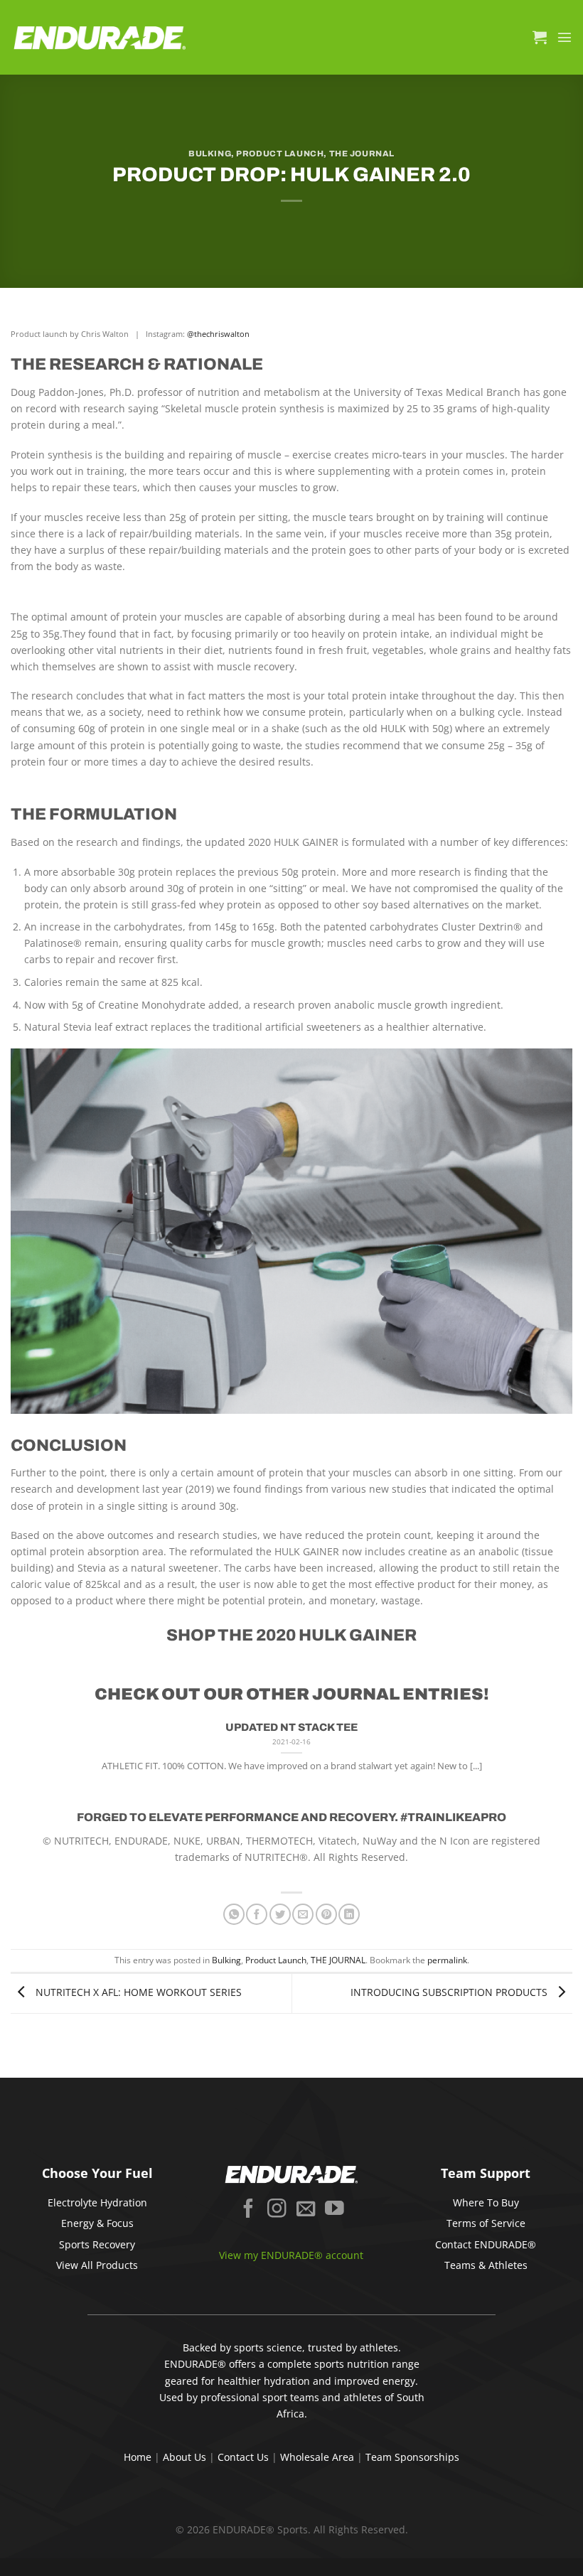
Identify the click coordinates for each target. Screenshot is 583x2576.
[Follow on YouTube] (335, 2210)
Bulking (210, 154)
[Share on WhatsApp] (234, 1914)
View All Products (97, 2265)
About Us (184, 2457)
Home (138, 2457)
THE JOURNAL (362, 154)
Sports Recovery (97, 2244)
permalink (447, 1960)
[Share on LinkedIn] (349, 1914)
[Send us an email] (306, 2210)
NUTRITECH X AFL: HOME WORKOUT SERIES (137, 1992)
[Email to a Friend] (303, 1914)
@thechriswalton (218, 334)
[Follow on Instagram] (277, 2210)
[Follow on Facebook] (248, 2210)
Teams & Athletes (486, 2265)
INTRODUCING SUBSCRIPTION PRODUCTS (450, 1992)
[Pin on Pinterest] (326, 1914)
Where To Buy (486, 2202)
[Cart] (540, 37)
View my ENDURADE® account (291, 2255)
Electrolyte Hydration (97, 2202)
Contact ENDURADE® (486, 2244)
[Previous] (29, 1760)
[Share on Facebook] (257, 1914)
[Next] (554, 1760)
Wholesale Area (317, 2457)
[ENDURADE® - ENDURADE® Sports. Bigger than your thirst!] (100, 37)
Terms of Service (486, 2223)
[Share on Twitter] (280, 1914)
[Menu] (565, 37)
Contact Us (243, 2457)
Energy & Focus (97, 2223)
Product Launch (280, 154)
